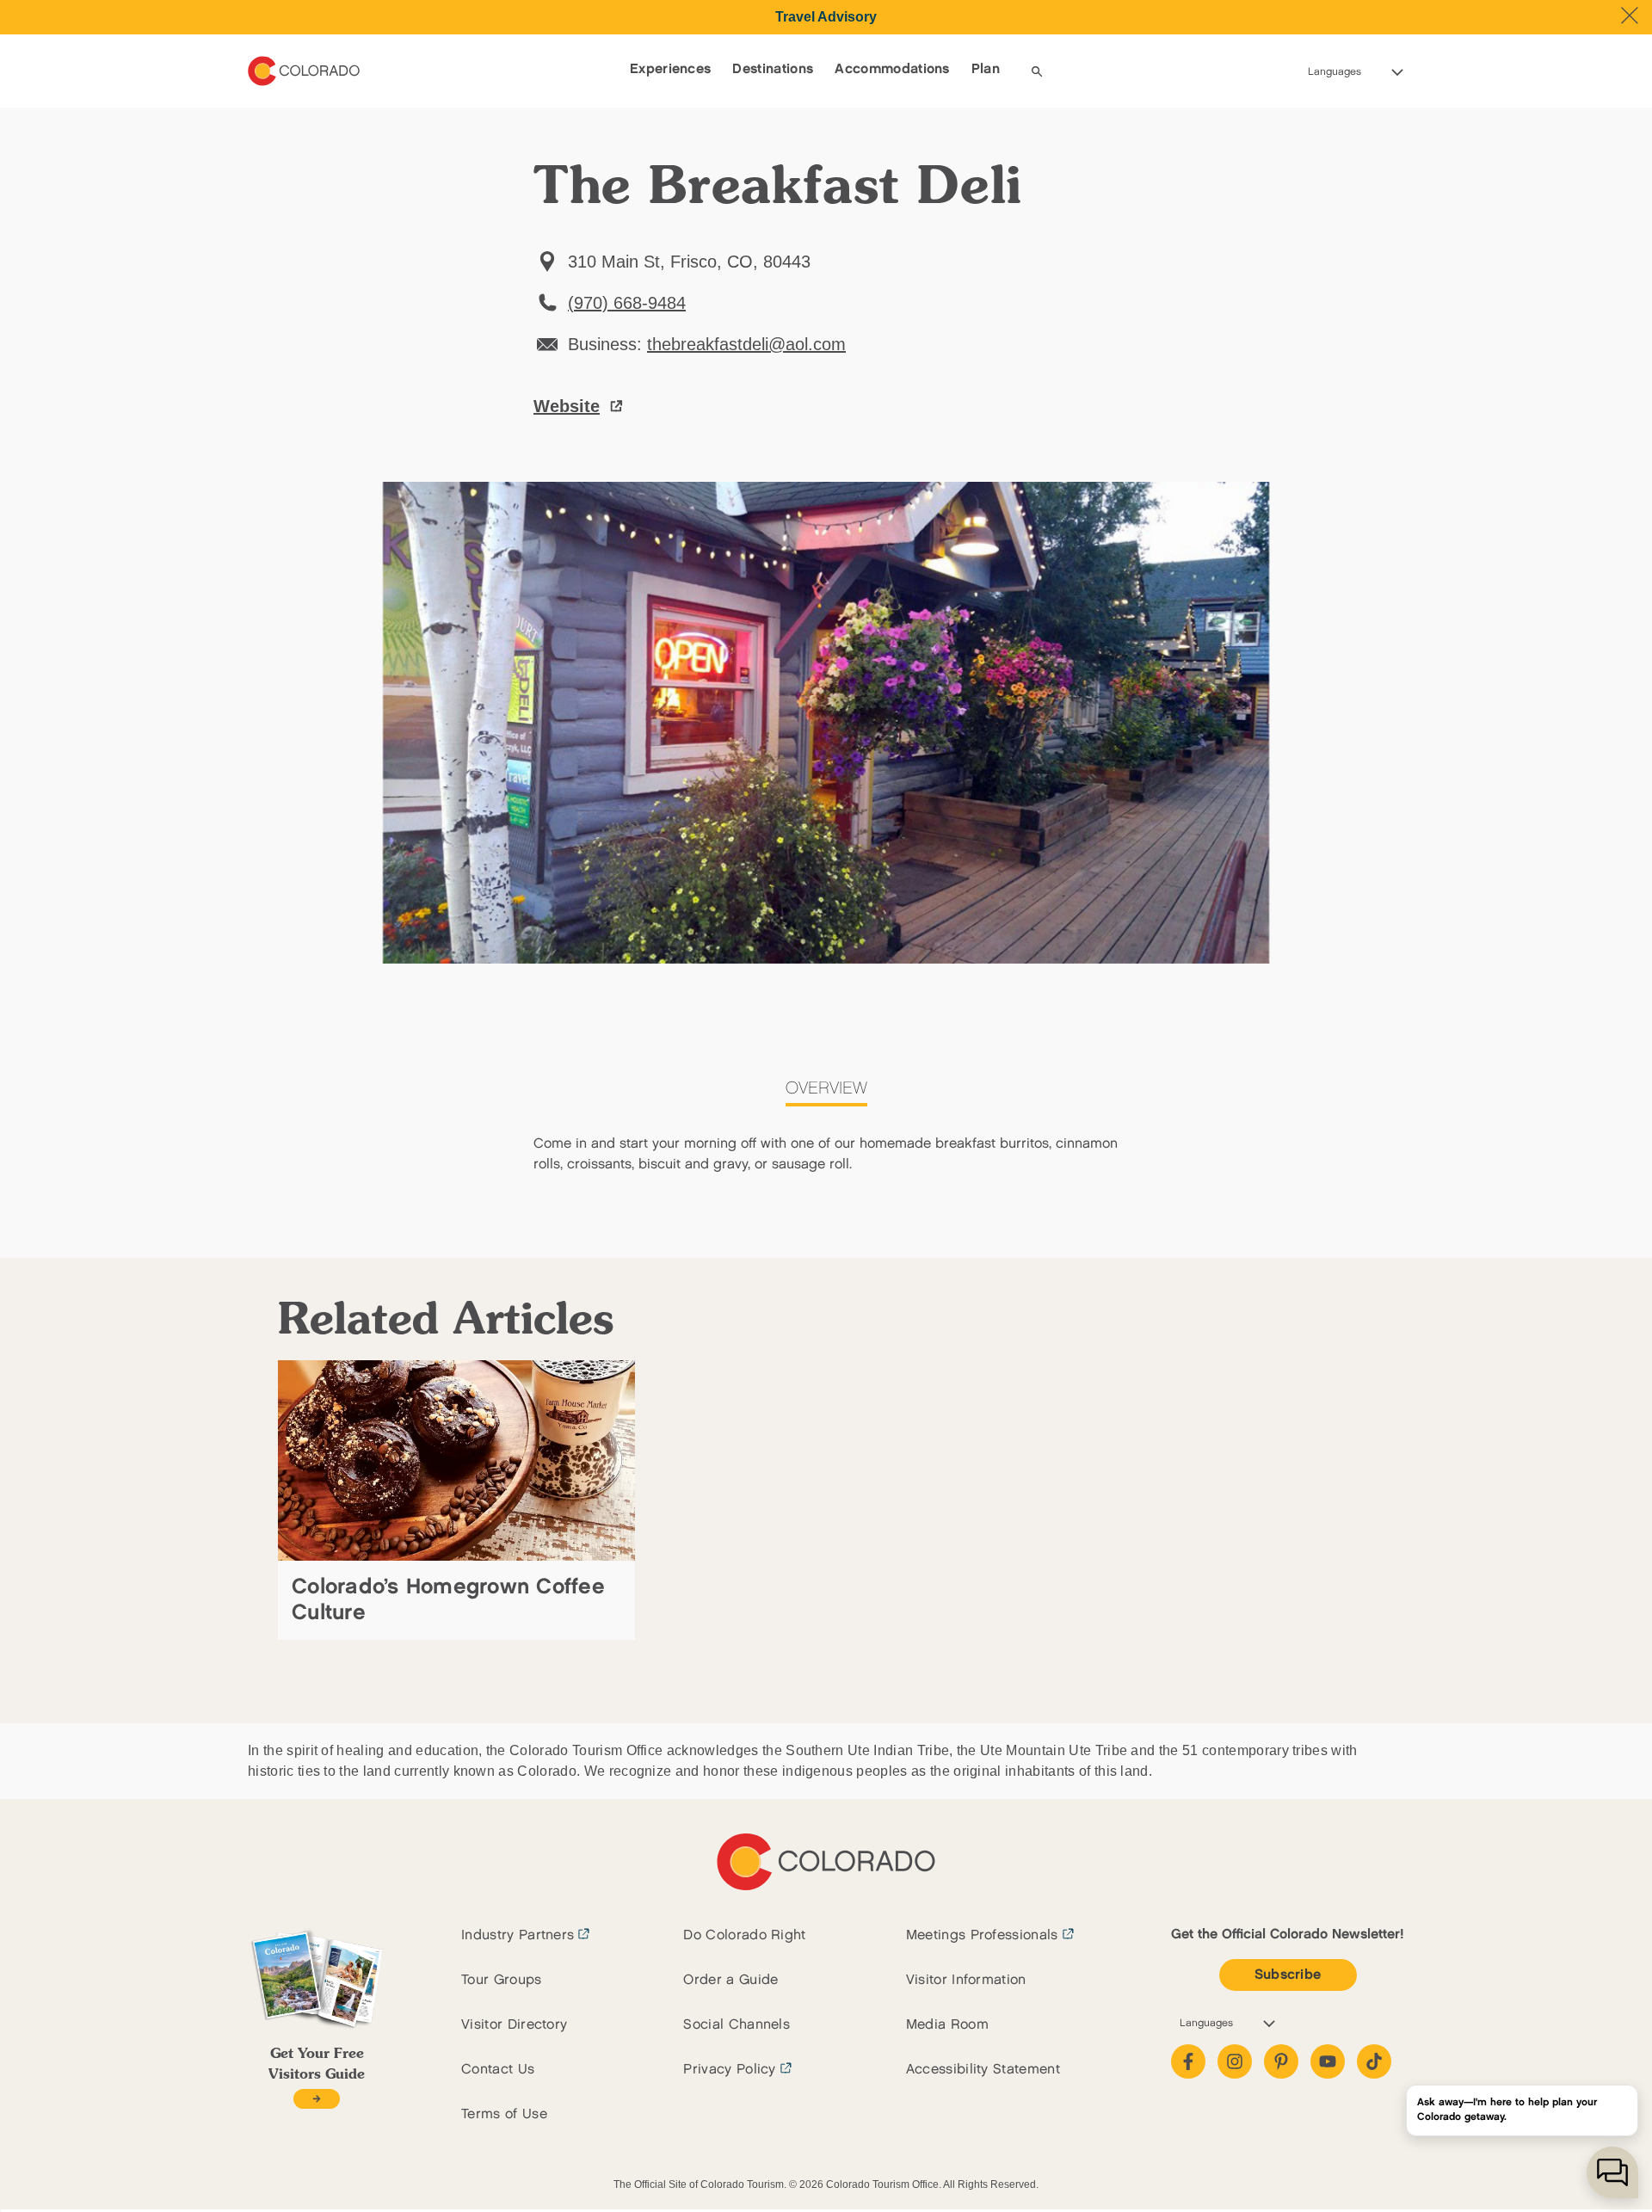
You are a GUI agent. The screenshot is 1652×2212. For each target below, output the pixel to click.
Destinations (773, 69)
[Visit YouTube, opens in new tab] (1328, 2061)
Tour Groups (502, 1980)
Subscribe (1288, 1975)
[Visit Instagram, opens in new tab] (1235, 2061)
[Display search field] (1037, 71)
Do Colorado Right (744, 1935)
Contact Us (498, 2070)
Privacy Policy (729, 2070)
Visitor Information (966, 1980)
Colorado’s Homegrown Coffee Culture (448, 1600)
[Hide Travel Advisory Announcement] (1630, 15)
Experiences (671, 69)
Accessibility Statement (983, 2070)
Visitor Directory (514, 2025)
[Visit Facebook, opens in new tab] (1188, 2061)
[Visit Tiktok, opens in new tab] (1374, 2061)
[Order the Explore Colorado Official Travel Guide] (316, 2099)
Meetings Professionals (982, 1935)
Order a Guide (730, 1980)
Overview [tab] (826, 1088)
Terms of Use (504, 2114)
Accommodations (892, 69)
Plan (986, 69)
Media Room (947, 2025)
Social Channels (737, 2025)
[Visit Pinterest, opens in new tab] (1281, 2061)
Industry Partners (518, 1935)
